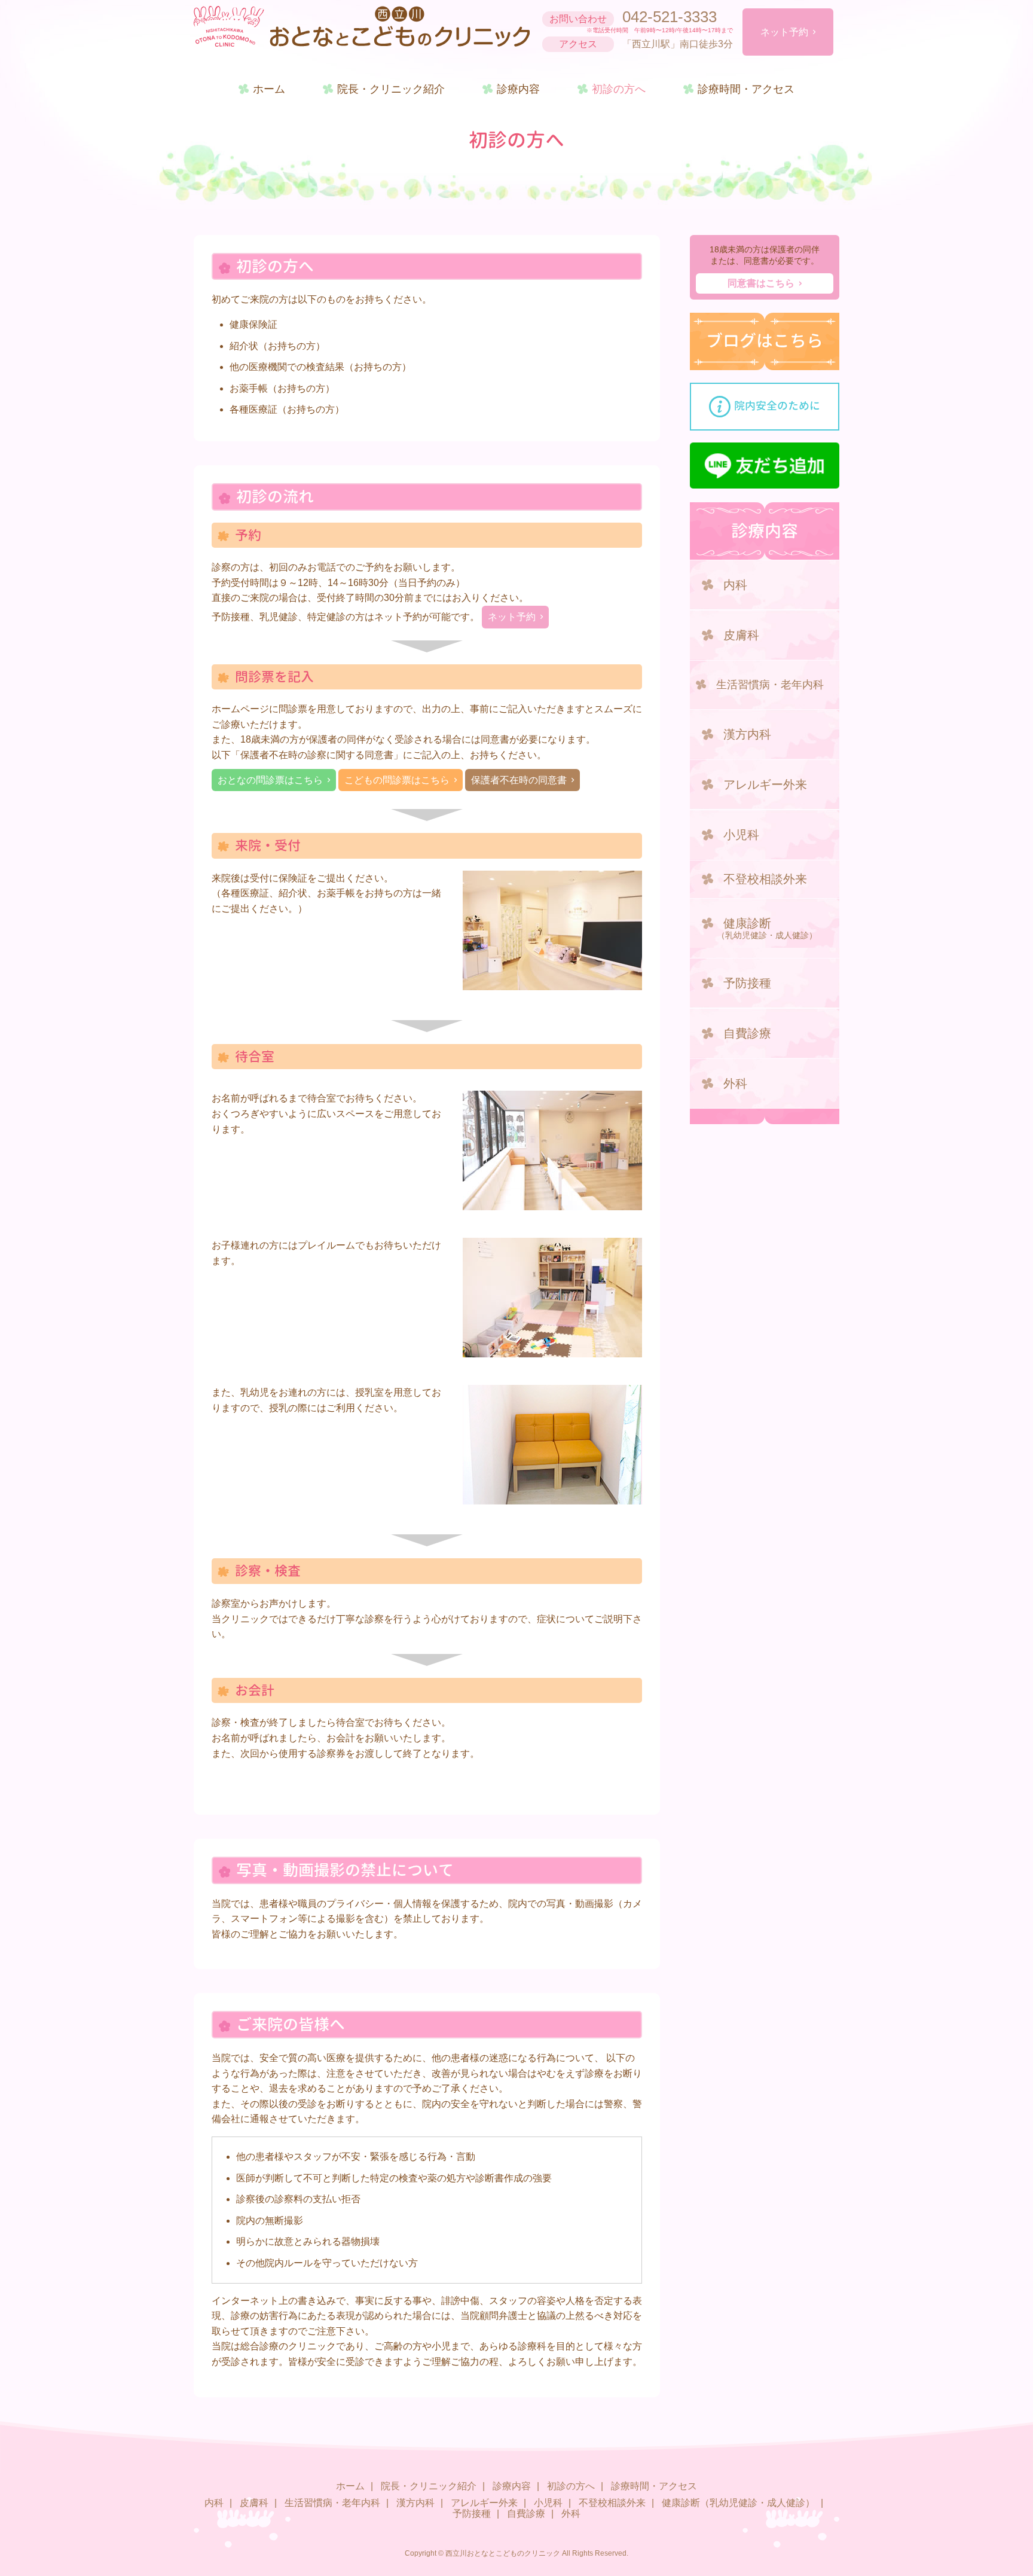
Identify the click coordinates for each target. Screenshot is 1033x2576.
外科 (735, 1083)
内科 (735, 585)
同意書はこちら (761, 283)
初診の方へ (619, 89)
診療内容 (518, 89)
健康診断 (767, 928)
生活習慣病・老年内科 (770, 685)
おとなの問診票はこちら (270, 780)
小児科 (741, 835)
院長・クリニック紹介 (391, 89)
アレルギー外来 (765, 785)
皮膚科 (741, 635)
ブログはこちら (765, 341)
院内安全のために (777, 406)
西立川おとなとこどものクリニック (362, 27)
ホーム (269, 89)
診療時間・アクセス (746, 89)
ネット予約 (784, 32)
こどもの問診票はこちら (397, 780)
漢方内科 (747, 734)
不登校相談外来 (765, 879)
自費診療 (747, 1033)
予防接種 (747, 983)
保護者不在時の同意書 (519, 780)
